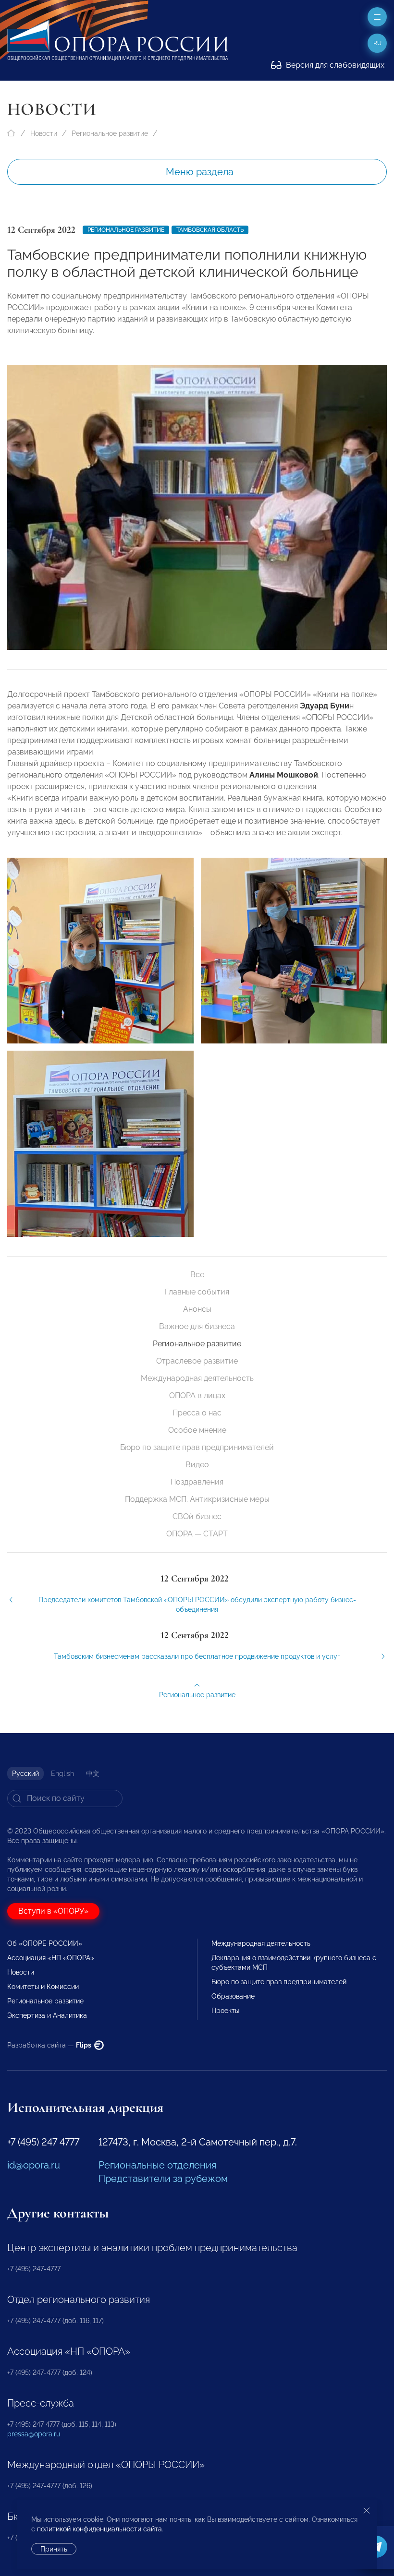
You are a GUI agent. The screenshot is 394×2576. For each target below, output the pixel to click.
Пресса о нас (197, 1413)
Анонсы (197, 1309)
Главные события (197, 1292)
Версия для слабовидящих (334, 65)
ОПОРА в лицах (197, 1396)
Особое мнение (197, 1430)
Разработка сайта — (50, 2045)
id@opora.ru (34, 2165)
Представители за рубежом (163, 2179)
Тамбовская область (210, 230)
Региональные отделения (157, 2165)
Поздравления (197, 1482)
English (62, 1773)
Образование (233, 1996)
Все (197, 1275)
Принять (54, 2549)
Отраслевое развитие (197, 1361)
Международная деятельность (197, 1378)
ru (377, 43)
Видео (197, 1465)
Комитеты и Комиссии (43, 1987)
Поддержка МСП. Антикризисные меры (197, 1499)
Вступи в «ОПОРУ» (53, 1911)
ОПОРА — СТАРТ (197, 1534)
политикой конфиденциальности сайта (99, 2529)
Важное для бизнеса (197, 1326)
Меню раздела (200, 172)
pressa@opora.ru (34, 2434)
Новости (44, 133)
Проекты (225, 2011)
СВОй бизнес (197, 1516)
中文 (93, 1773)
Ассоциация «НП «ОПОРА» (51, 1958)
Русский (25, 1773)
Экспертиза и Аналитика (47, 2015)
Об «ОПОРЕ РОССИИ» (45, 1943)
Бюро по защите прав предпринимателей (197, 1447)
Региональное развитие (110, 133)
